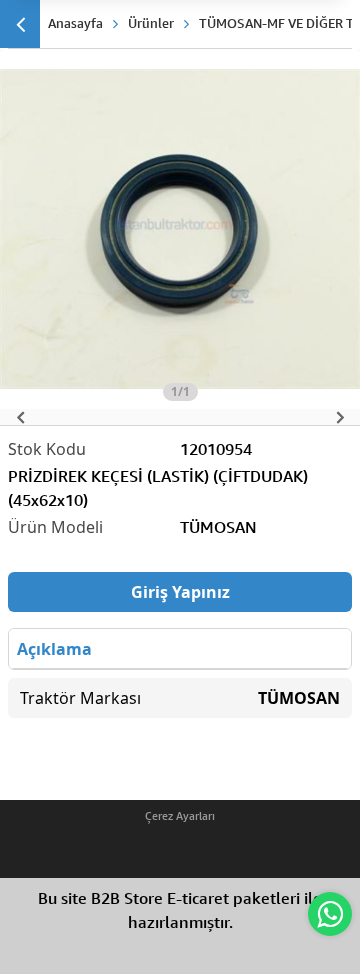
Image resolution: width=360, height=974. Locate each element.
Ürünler (151, 23)
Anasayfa (75, 23)
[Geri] (20, 24)
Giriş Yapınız (180, 592)
